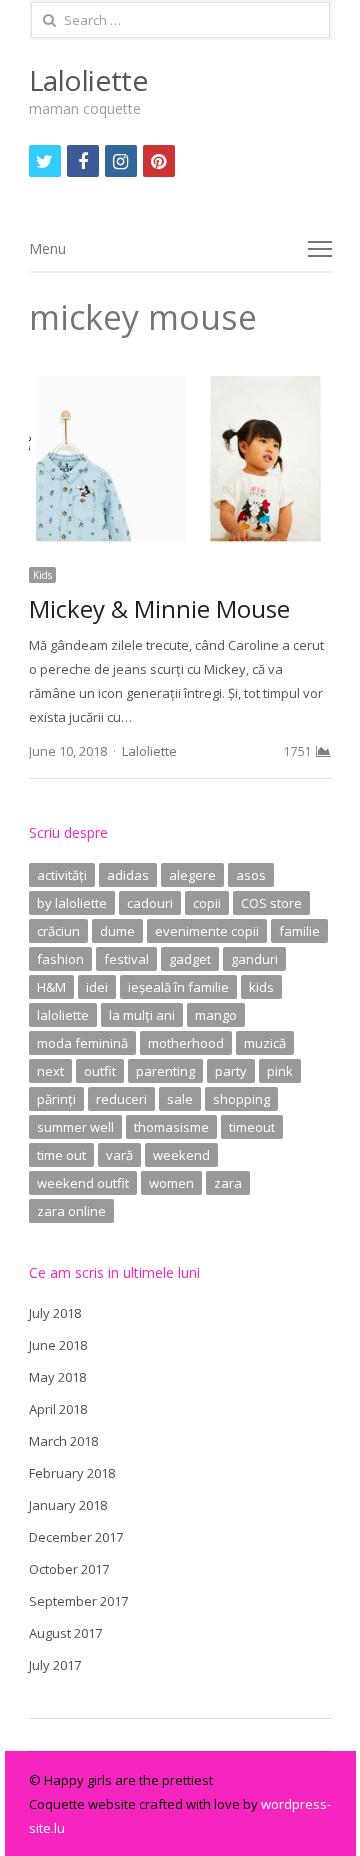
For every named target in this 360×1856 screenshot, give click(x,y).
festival (126, 959)
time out (61, 1155)
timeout (252, 1127)
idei (97, 987)
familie (299, 931)
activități (62, 875)
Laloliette (88, 80)
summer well (75, 1127)
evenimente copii (207, 931)
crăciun (58, 931)
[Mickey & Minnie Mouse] (180, 381)
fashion (60, 959)
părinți (56, 1099)
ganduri (254, 959)
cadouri (150, 903)
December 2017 (76, 1537)
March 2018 (63, 1441)
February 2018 (72, 1473)
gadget (190, 959)
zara (228, 1183)
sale (180, 1099)
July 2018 (55, 1313)
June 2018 (58, 1345)
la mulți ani (142, 1015)
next (50, 1071)
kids (261, 987)
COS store (271, 903)
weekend (181, 1155)
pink (280, 1071)
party (231, 1071)
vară (119, 1155)
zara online (71, 1211)
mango (216, 1015)
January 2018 (68, 1505)
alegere (192, 875)
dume (117, 931)
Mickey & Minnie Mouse (159, 608)
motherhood (186, 1043)
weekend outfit (83, 1183)
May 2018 (57, 1377)
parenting (165, 1071)
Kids (42, 575)
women (171, 1183)
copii (207, 903)
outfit (100, 1071)
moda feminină (82, 1043)
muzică (265, 1043)
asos (251, 875)
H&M (51, 987)
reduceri (121, 1099)
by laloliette (72, 903)
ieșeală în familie (178, 987)
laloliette (63, 1015)
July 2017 (55, 1665)
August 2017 (65, 1633)
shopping (241, 1099)
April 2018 (58, 1409)
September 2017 (78, 1601)
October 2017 (69, 1569)
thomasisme (171, 1127)
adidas (128, 875)
